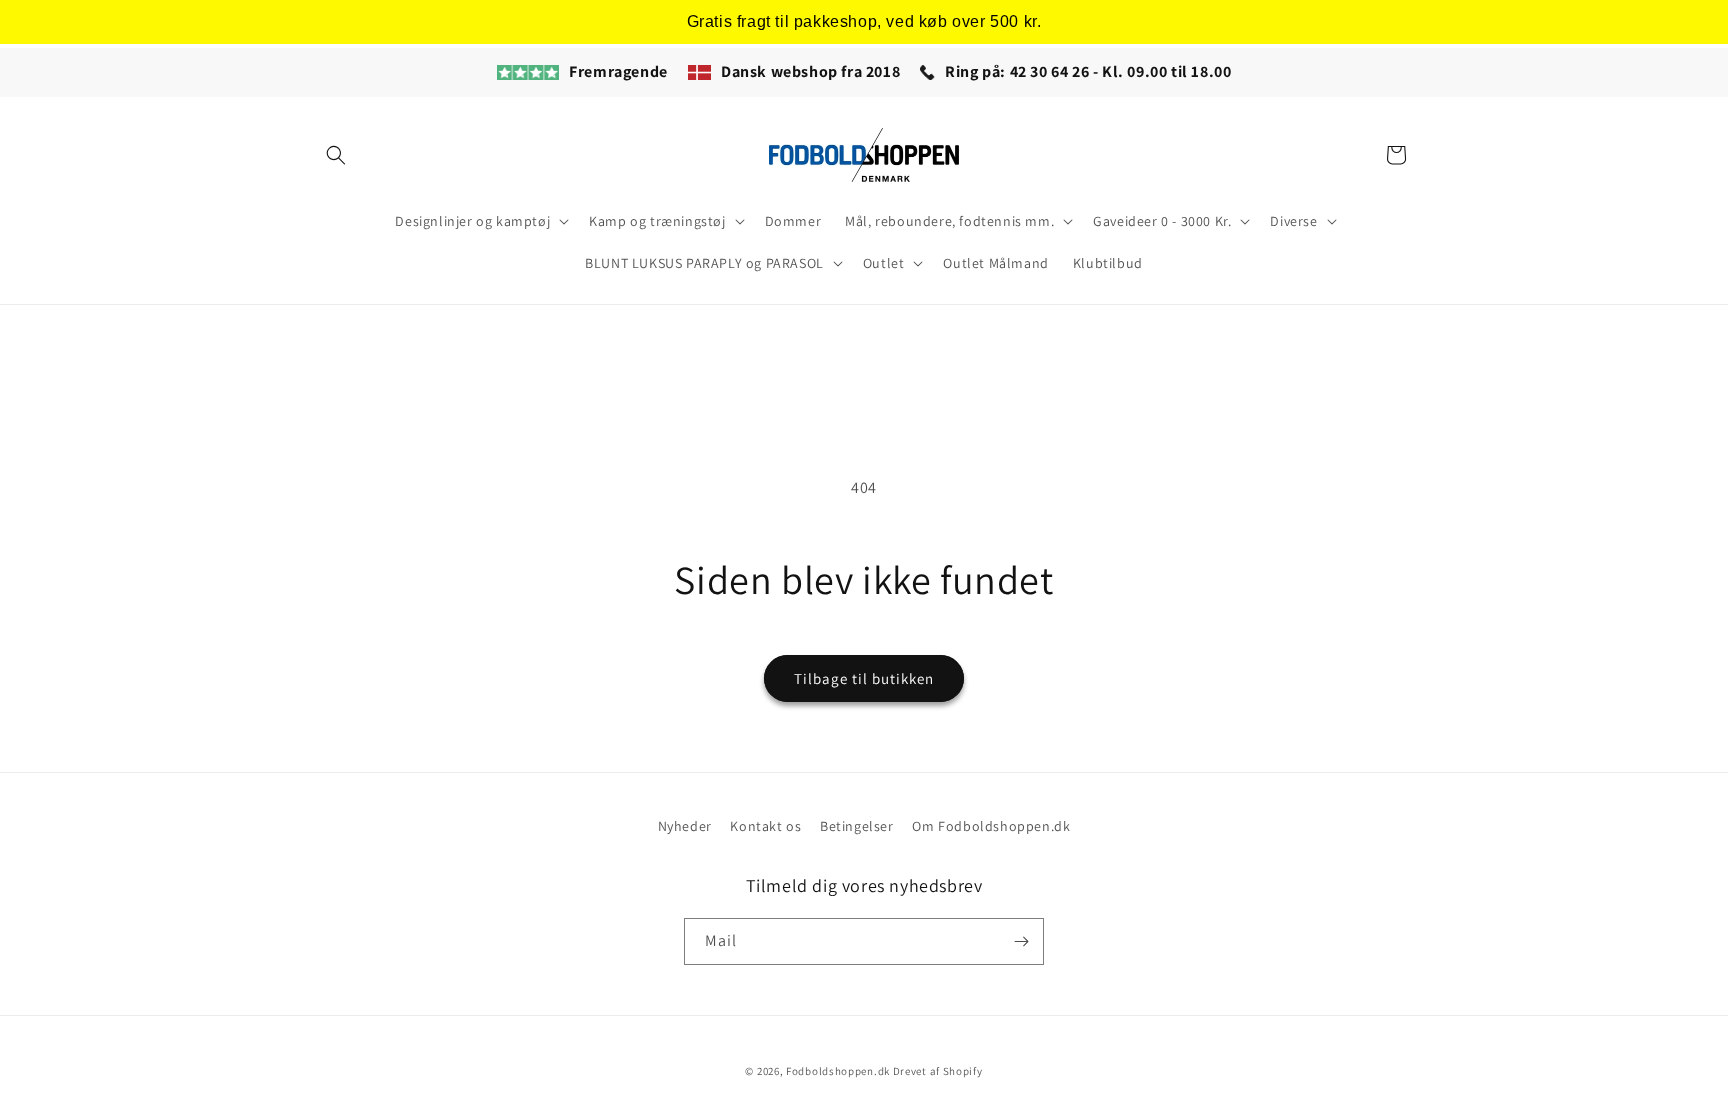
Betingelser (857, 826)
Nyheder (685, 826)
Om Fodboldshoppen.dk (991, 826)
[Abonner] (1021, 941)
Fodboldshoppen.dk (838, 1071)
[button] (336, 155)
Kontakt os (765, 826)
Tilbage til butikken (864, 678)
